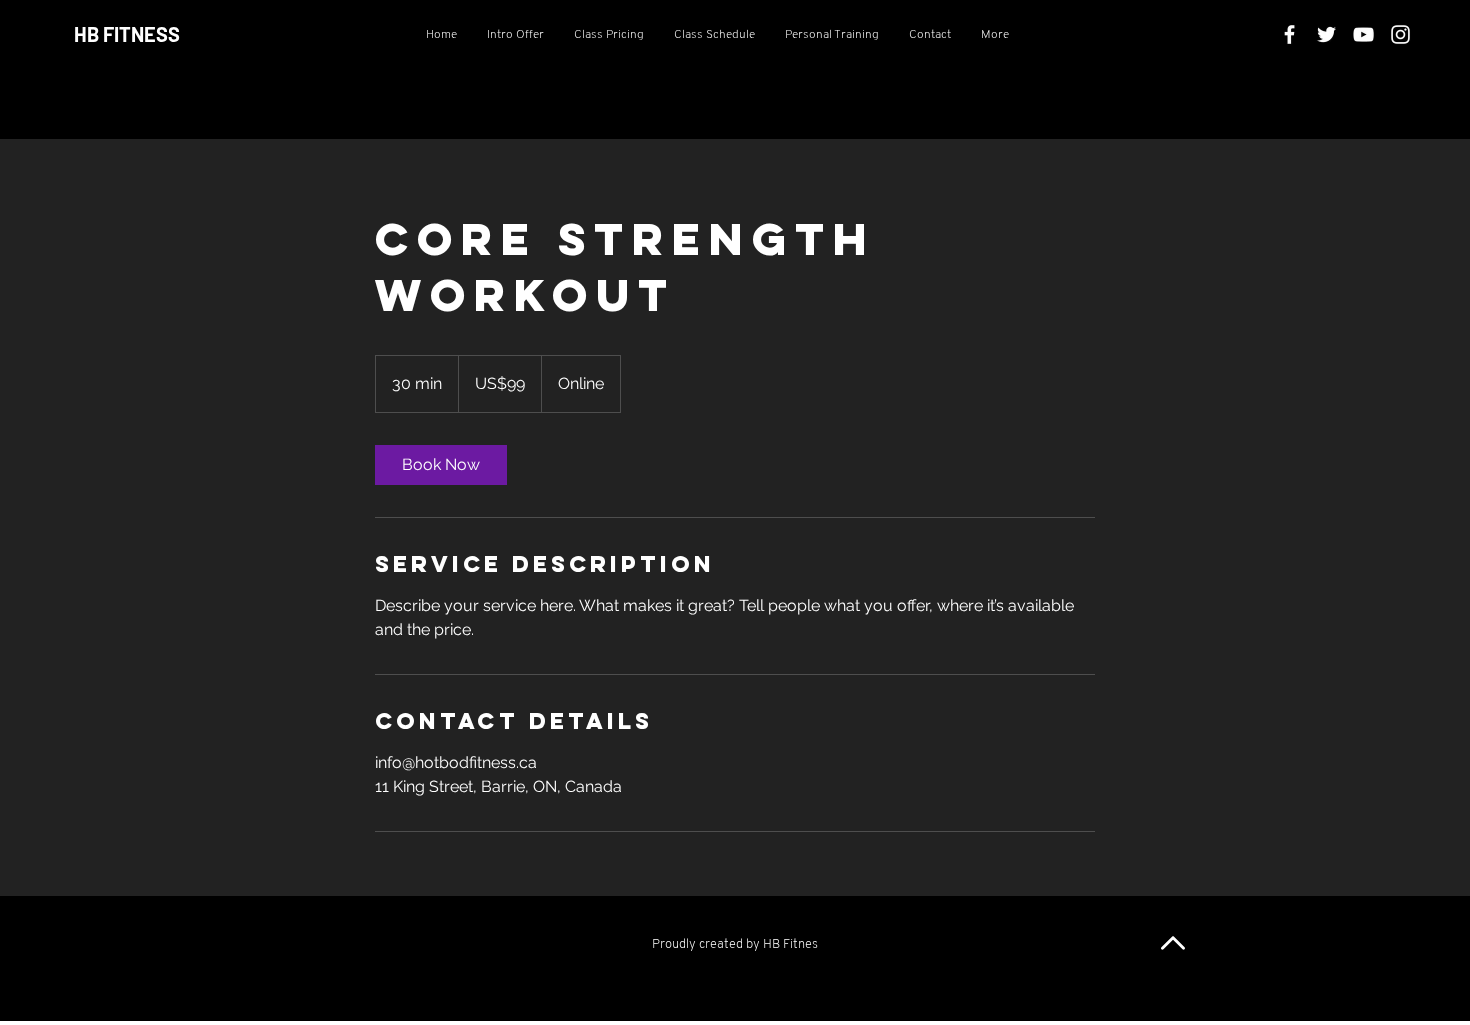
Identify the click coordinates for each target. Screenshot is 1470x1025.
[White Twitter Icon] (1326, 34)
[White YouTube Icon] (1363, 34)
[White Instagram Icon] (1400, 34)
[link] (441, 465)
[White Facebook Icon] (1289, 34)
